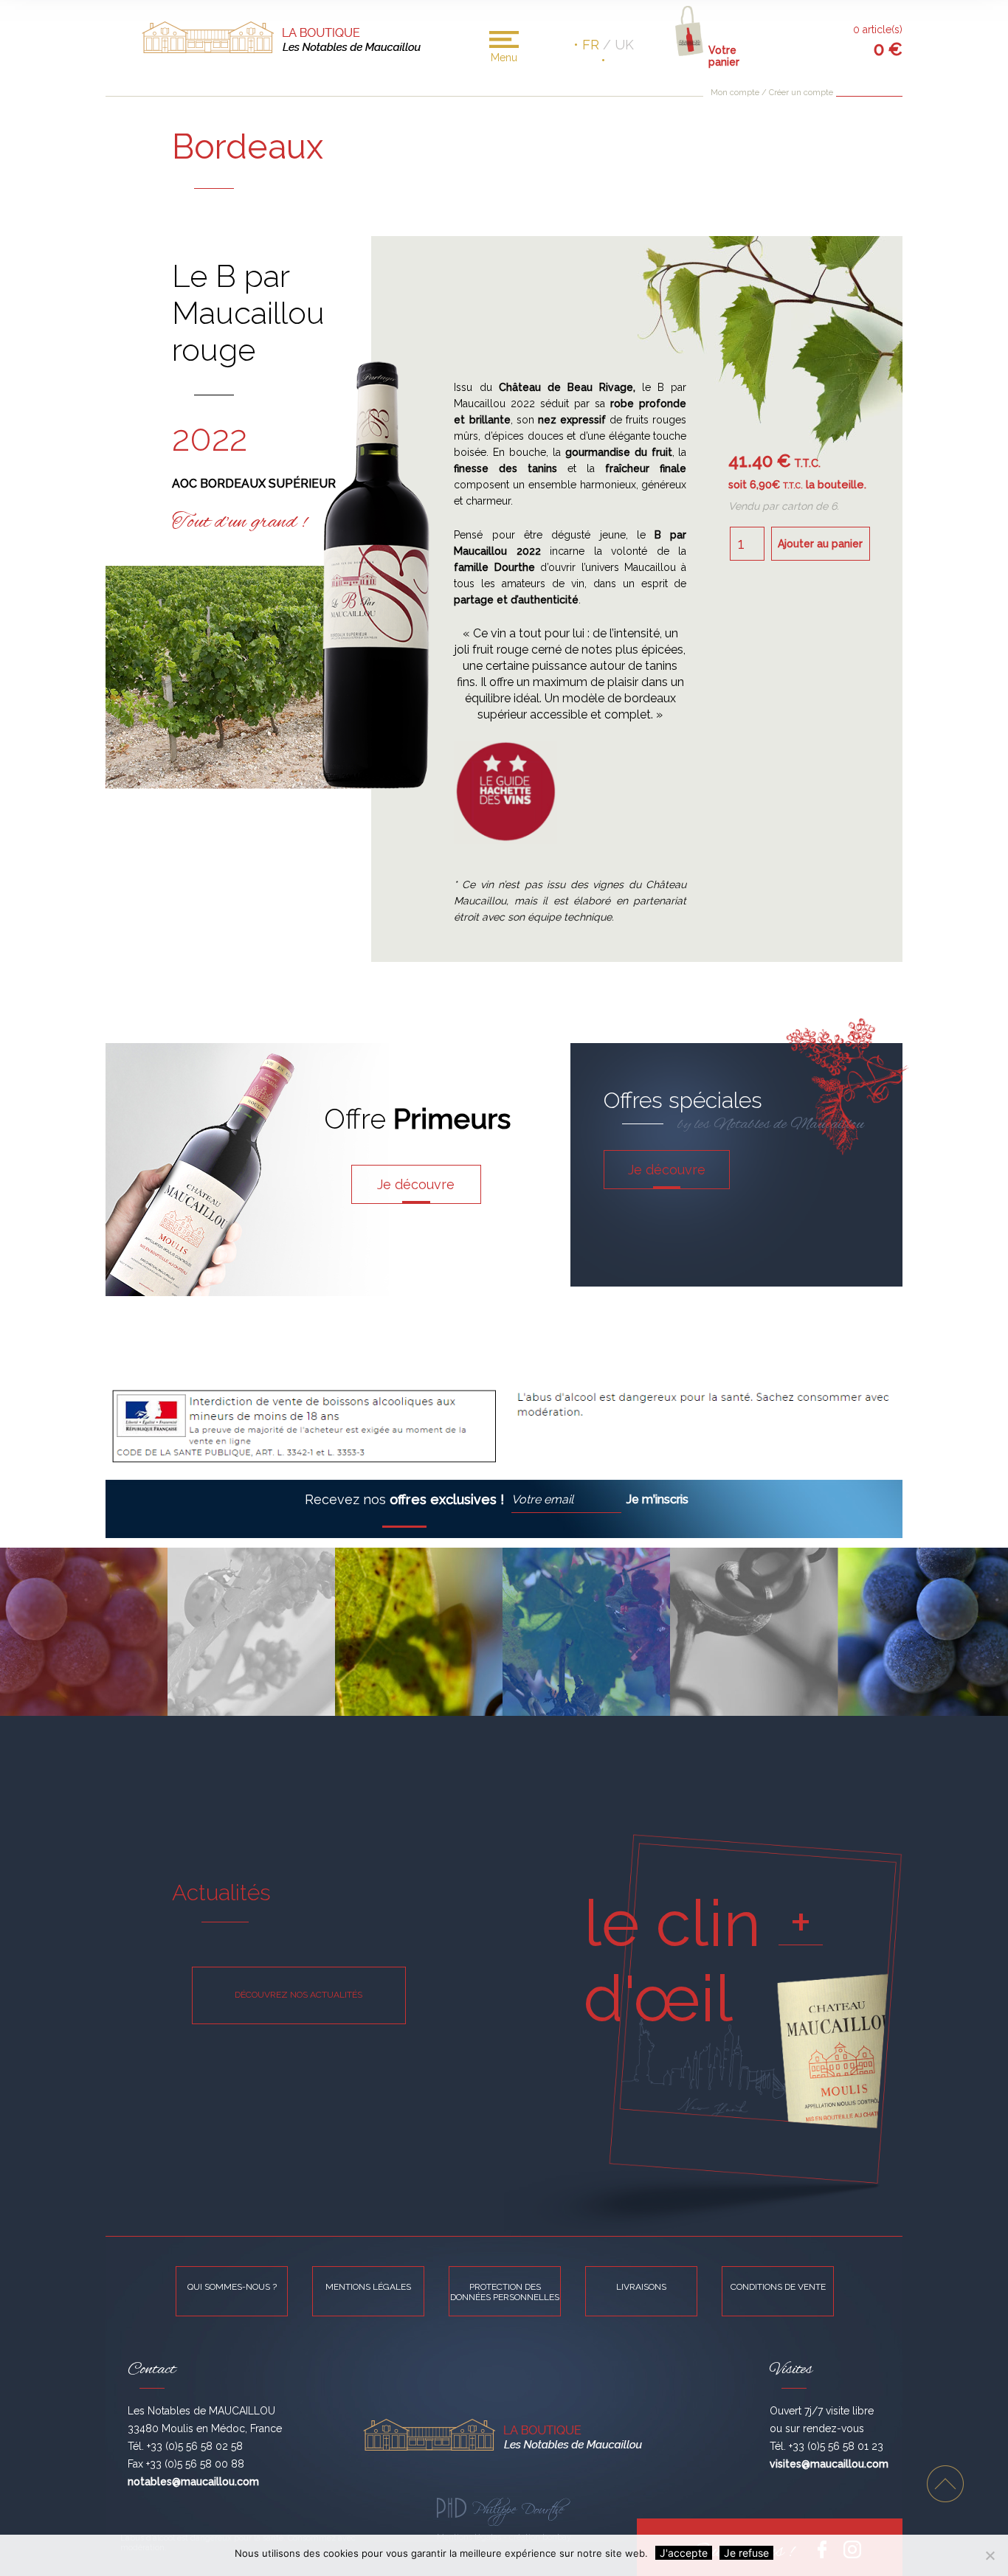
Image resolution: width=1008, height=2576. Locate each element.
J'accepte (684, 2553)
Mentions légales (368, 2287)
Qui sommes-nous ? (232, 2287)
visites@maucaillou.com (829, 2464)
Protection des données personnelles (505, 2292)
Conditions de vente (778, 2287)
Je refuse (746, 2553)
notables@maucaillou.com (193, 2482)
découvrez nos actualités (298, 1995)
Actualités (221, 1893)
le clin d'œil (672, 1961)
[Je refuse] (990, 2555)
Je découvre (416, 1184)
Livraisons (641, 2287)
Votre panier (724, 53)
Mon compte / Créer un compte (772, 93)
